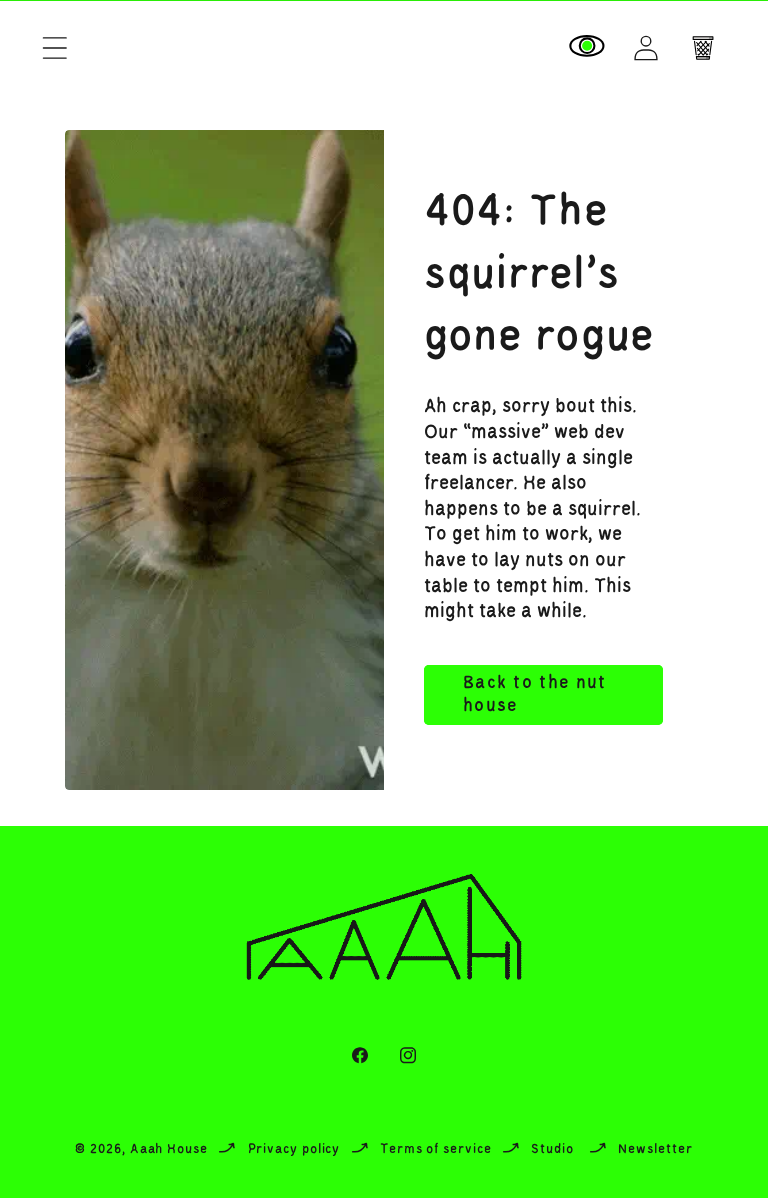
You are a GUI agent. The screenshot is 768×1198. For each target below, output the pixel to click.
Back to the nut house (535, 694)
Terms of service (436, 1149)
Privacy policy (294, 1149)
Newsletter (655, 1149)
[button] (54, 47)
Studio (552, 1149)
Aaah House (169, 1149)
